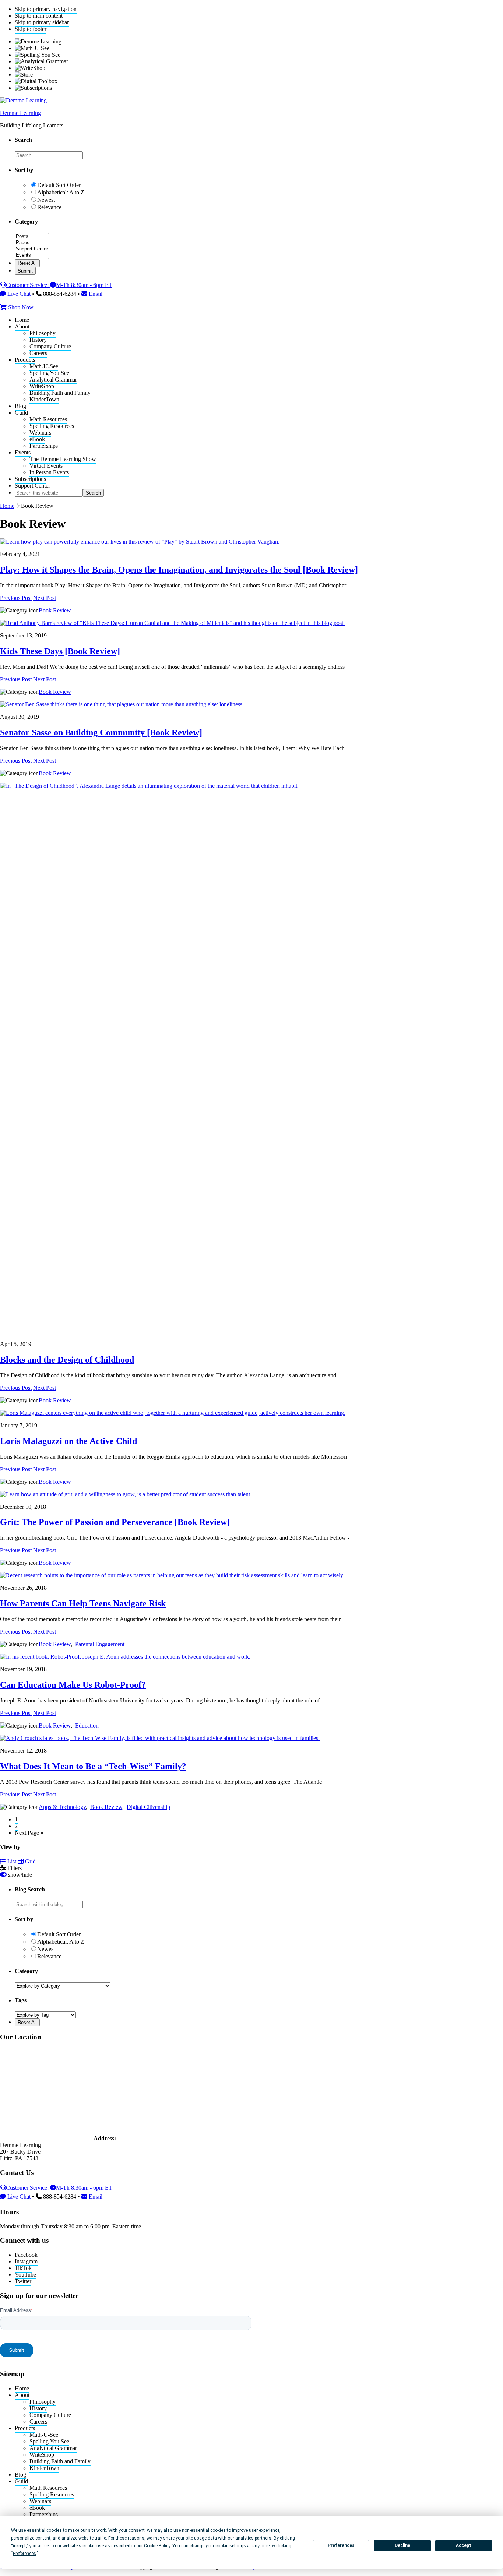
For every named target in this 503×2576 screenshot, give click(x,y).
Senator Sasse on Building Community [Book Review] (101, 732)
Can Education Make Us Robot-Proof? (73, 1685)
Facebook (26, 2255)
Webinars (40, 2501)
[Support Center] (32, 249)
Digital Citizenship (148, 1807)
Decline (402, 2545)
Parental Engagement (100, 1644)
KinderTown (44, 2468)
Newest (46, 200)
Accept (464, 2545)
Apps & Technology (62, 1807)
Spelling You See (49, 2441)
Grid (30, 1861)
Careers (38, 2422)
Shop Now (20, 307)
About (22, 2395)
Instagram (26, 2261)
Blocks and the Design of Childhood (67, 1360)
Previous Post (16, 598)
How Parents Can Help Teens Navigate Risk (83, 1603)
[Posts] (32, 237)
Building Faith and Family (60, 2461)
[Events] (32, 255)
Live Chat (19, 294)
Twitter (23, 2281)
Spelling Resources (52, 2494)
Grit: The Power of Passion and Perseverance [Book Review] (115, 1522)
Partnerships (44, 2514)
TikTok (23, 2268)
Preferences (341, 2545)
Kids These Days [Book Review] (60, 651)
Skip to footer (31, 29)
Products (25, 2428)
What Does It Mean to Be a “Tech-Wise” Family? (93, 1766)
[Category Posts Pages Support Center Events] (32, 256)
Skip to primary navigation (46, 9)
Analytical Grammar (53, 2448)
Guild (21, 2481)
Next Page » (29, 1833)
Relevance (49, 207)
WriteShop (42, 2455)
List (11, 1861)
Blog (20, 2475)
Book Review (55, 610)
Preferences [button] (24, 2554)
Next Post (45, 598)
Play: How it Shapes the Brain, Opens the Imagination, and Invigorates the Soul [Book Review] (179, 570)
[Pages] (32, 243)
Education (87, 1725)
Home (7, 506)
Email (95, 294)
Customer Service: (28, 285)
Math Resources (48, 2488)
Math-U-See (44, 2435)
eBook (37, 2508)
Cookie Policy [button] (157, 2546)
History (38, 2408)
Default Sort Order (59, 185)
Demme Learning (20, 113)
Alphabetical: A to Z (61, 192)
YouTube (25, 2275)
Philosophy (43, 2402)
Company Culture (50, 2415)
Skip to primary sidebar (42, 22)
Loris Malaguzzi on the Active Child (68, 1441)
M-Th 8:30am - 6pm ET (84, 285)
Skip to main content (39, 16)
